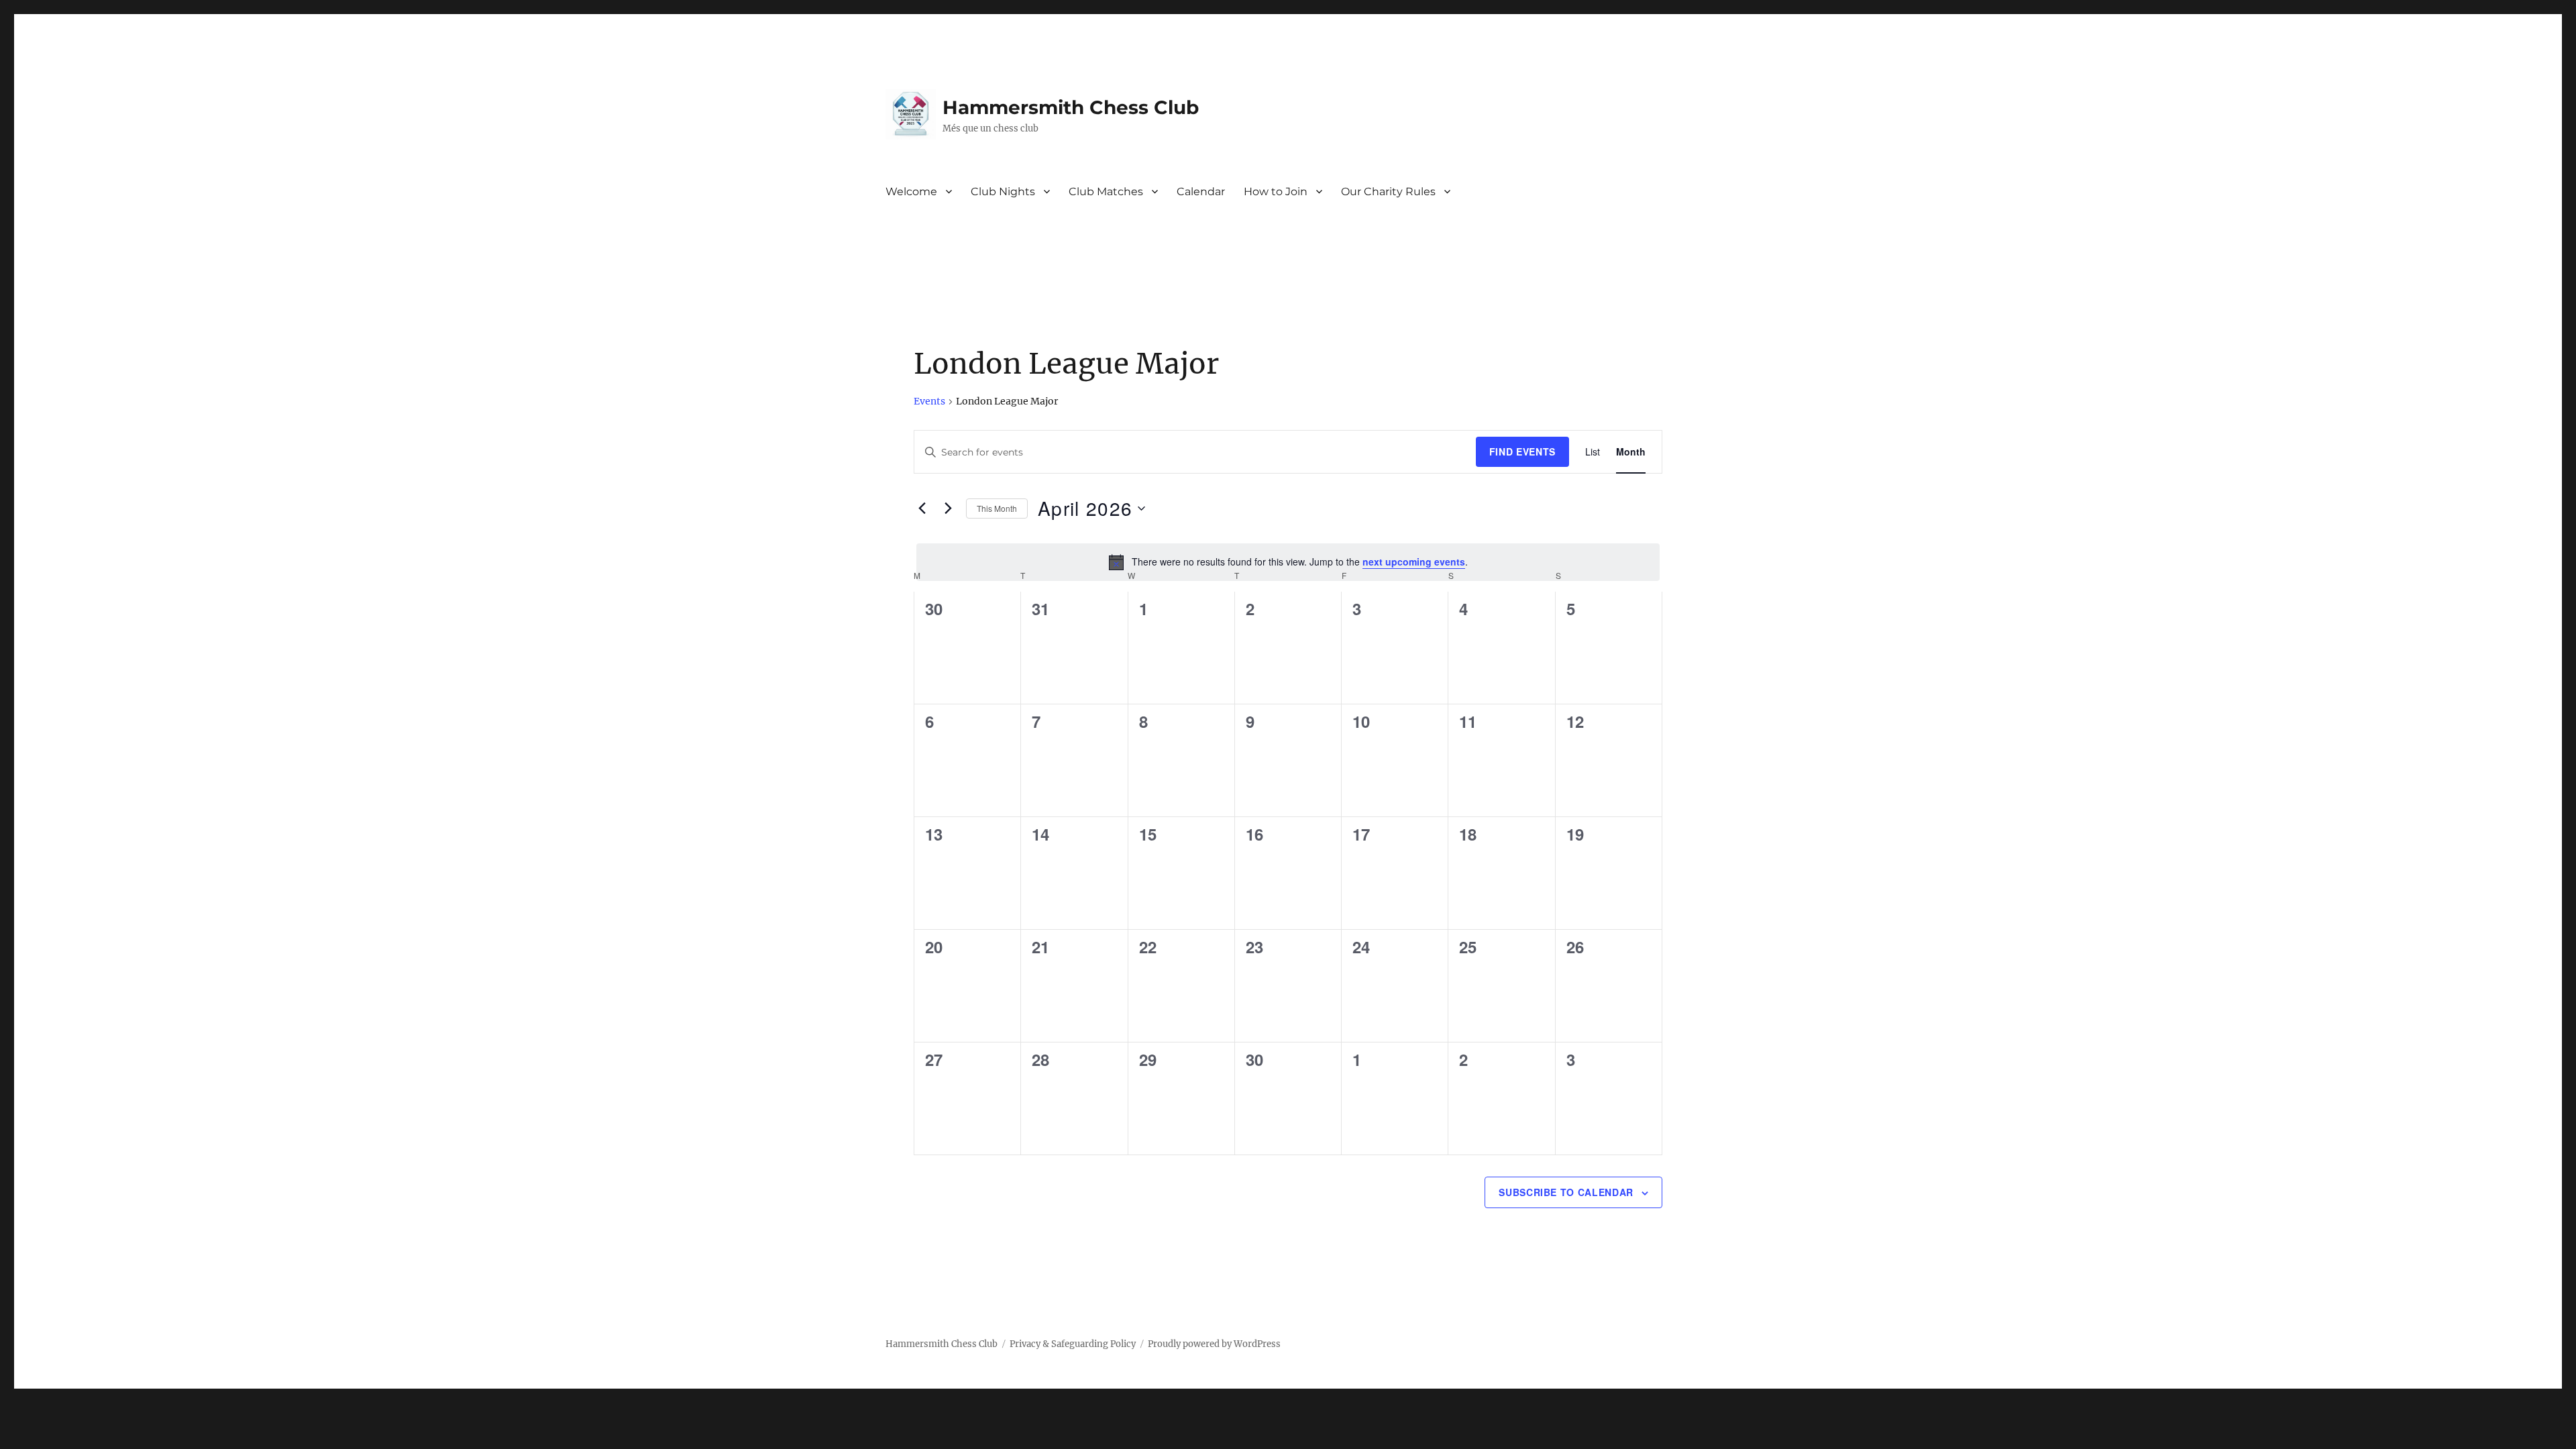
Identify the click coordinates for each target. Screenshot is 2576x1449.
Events (929, 401)
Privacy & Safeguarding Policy (1073, 1344)
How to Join (1276, 192)
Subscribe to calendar (1566, 1192)
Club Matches (1106, 192)
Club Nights (1003, 192)
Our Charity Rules (1388, 192)
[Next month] (948, 508)
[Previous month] (922, 508)
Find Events (1522, 451)
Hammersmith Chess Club (1071, 107)
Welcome (911, 192)
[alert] (1288, 562)
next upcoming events (1414, 561)
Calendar (1201, 192)
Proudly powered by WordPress (1214, 1344)
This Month (997, 508)
